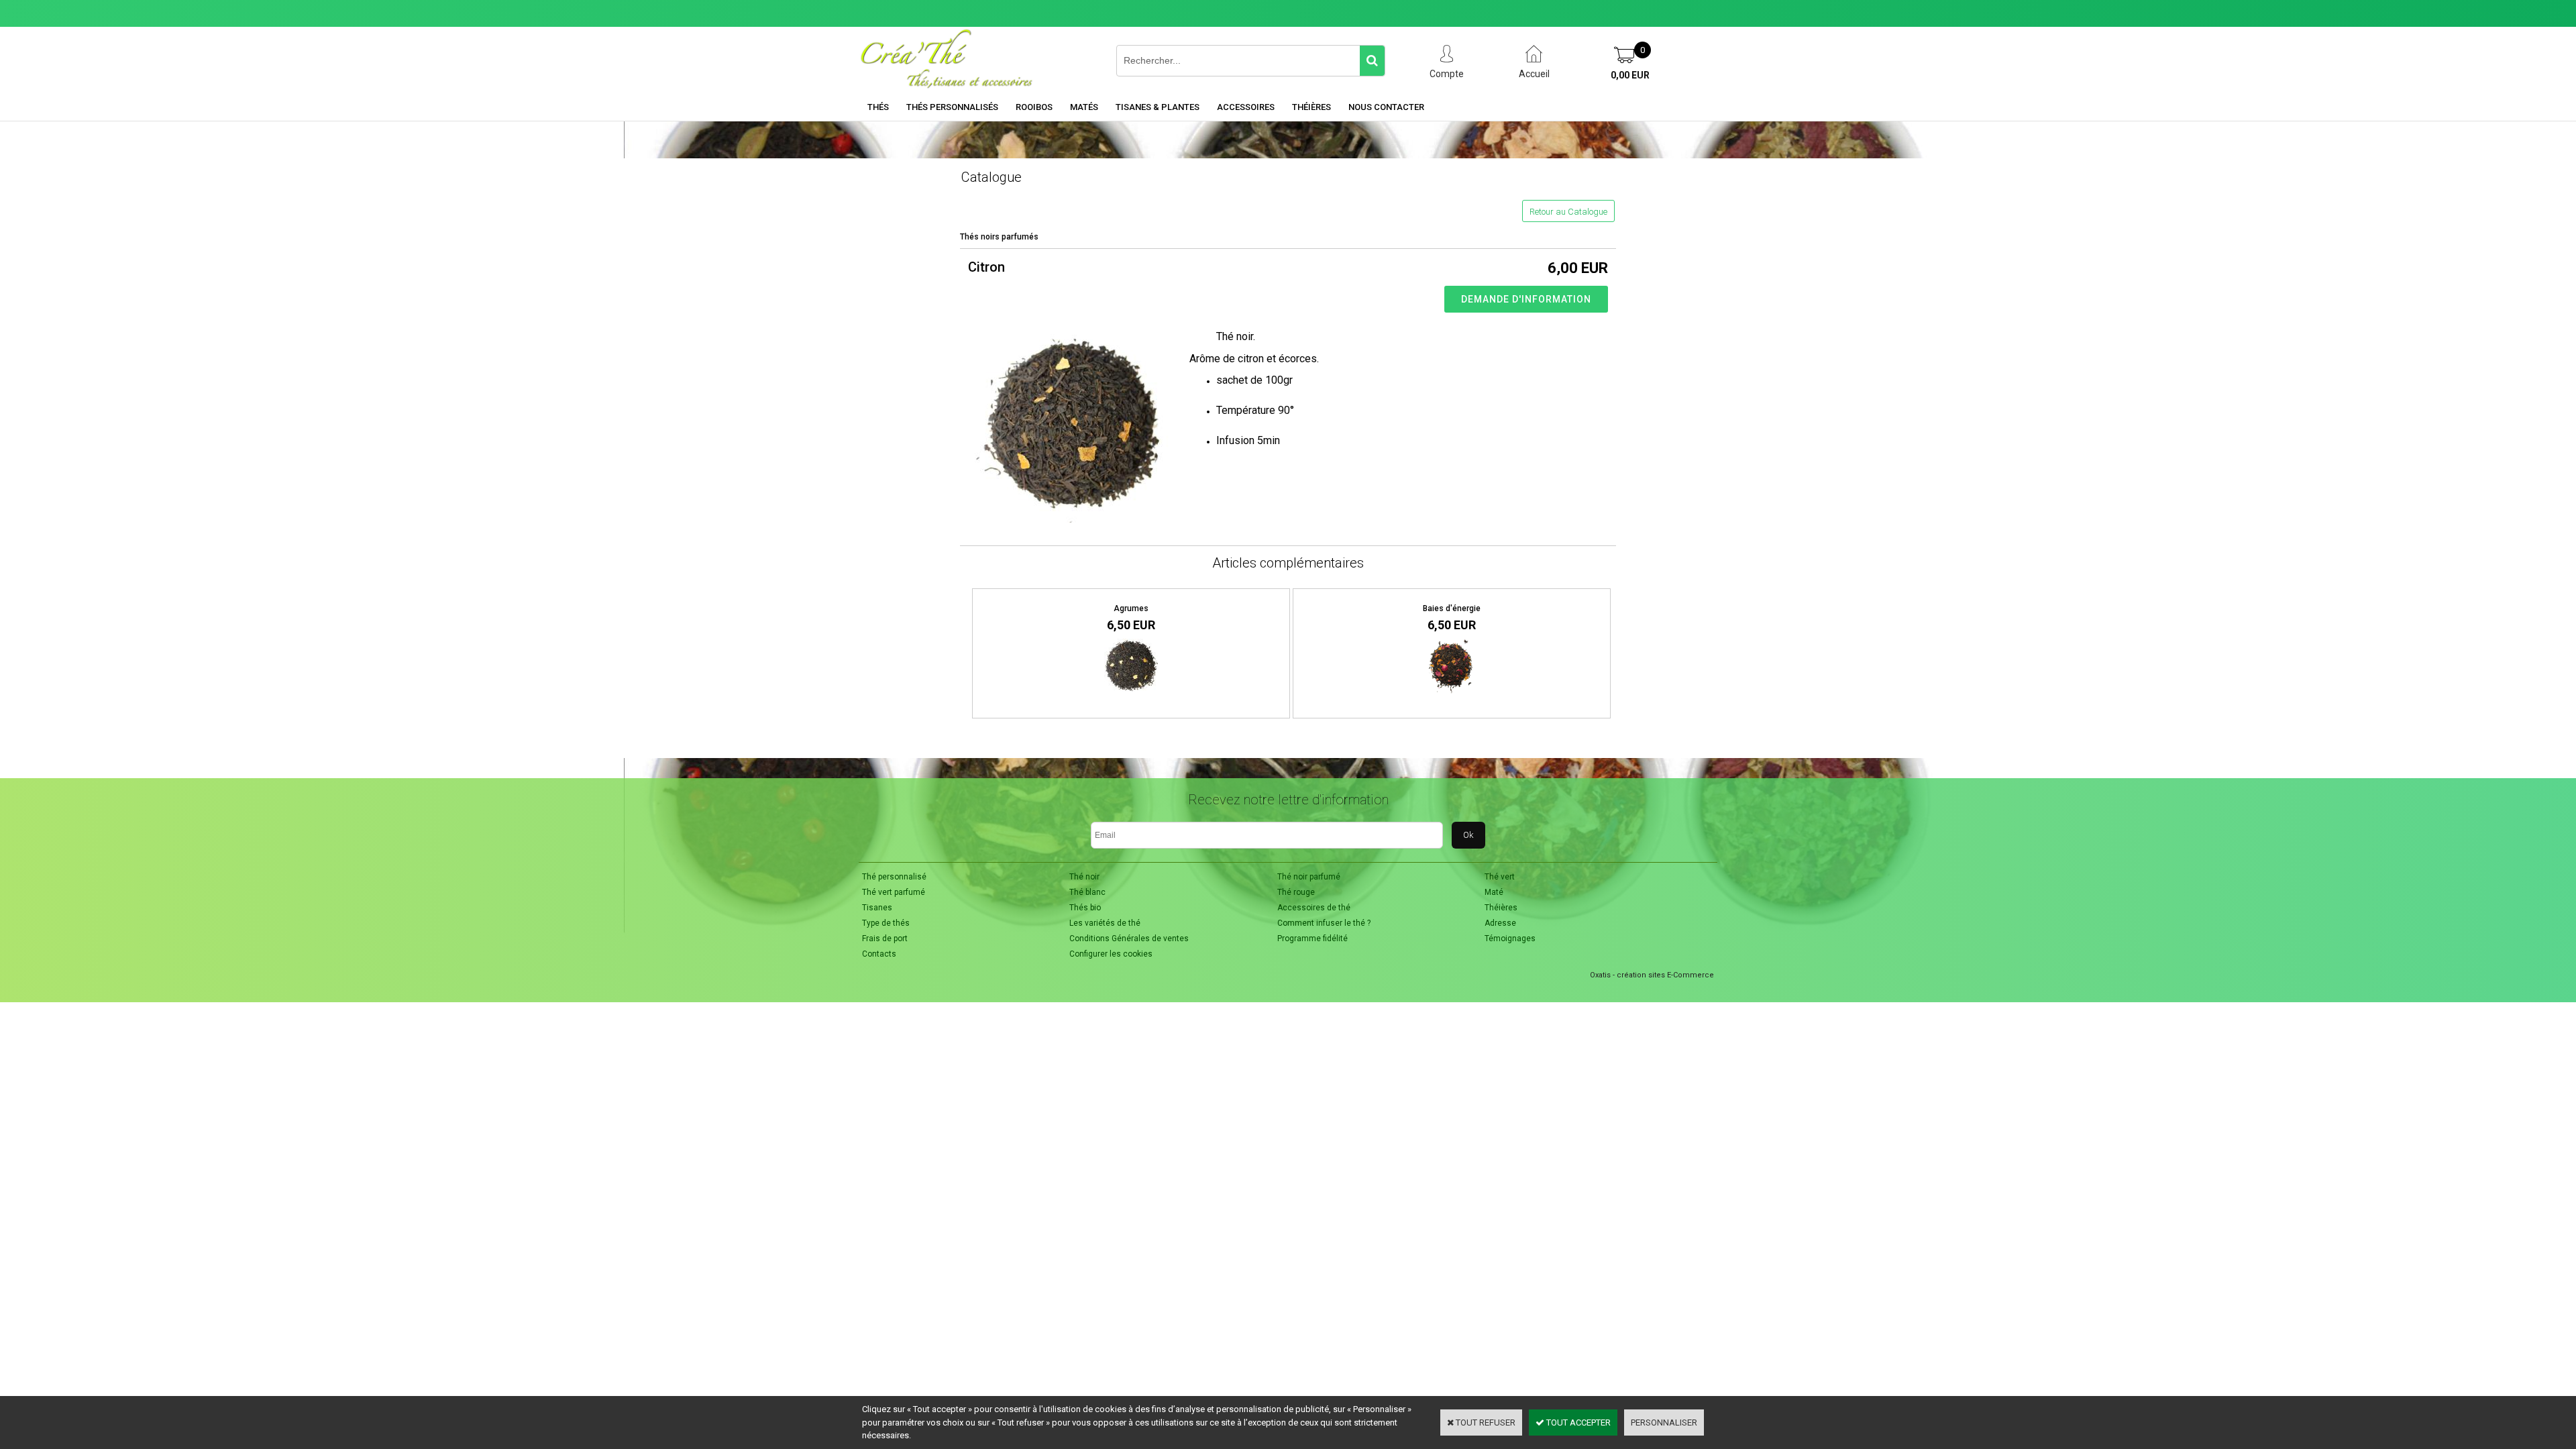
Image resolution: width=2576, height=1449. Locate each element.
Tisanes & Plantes (1158, 107)
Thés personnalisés (952, 107)
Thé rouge (1296, 892)
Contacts (879, 954)
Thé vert (1500, 877)
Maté (1494, 892)
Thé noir (1084, 877)
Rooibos (1034, 107)
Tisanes (877, 908)
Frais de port (885, 938)
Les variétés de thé (1105, 923)
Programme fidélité (1312, 938)
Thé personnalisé (894, 877)
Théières (1311, 107)
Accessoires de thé (1314, 908)
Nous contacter (1386, 107)
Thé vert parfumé (894, 892)
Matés (1084, 107)
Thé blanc (1087, 892)
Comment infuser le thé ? (1324, 923)
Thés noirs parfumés (999, 237)
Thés (878, 107)
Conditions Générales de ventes (1129, 938)
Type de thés (886, 923)
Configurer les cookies (1111, 954)
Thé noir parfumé (1309, 877)
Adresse (1500, 923)
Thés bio (1085, 908)
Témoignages (1510, 938)
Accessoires (1246, 107)
